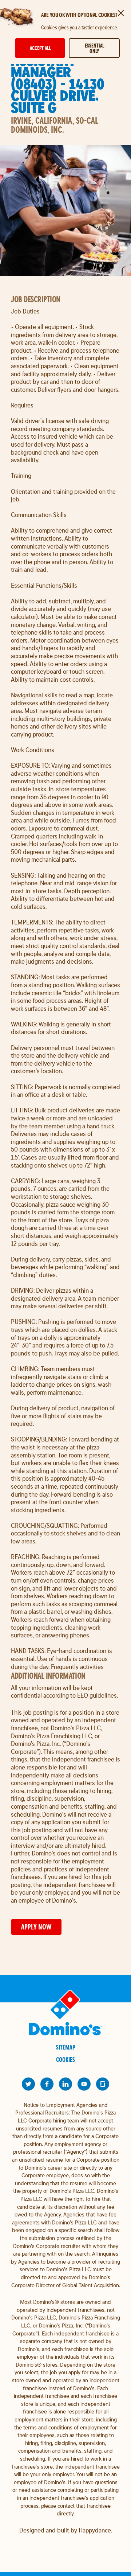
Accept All (40, 48)
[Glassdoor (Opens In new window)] (103, 2084)
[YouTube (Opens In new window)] (84, 2084)
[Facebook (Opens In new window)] (47, 2084)
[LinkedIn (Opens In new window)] (65, 2084)
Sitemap (66, 2047)
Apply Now (36, 1927)
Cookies (65, 2060)
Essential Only (94, 48)
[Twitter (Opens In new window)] (28, 2084)
